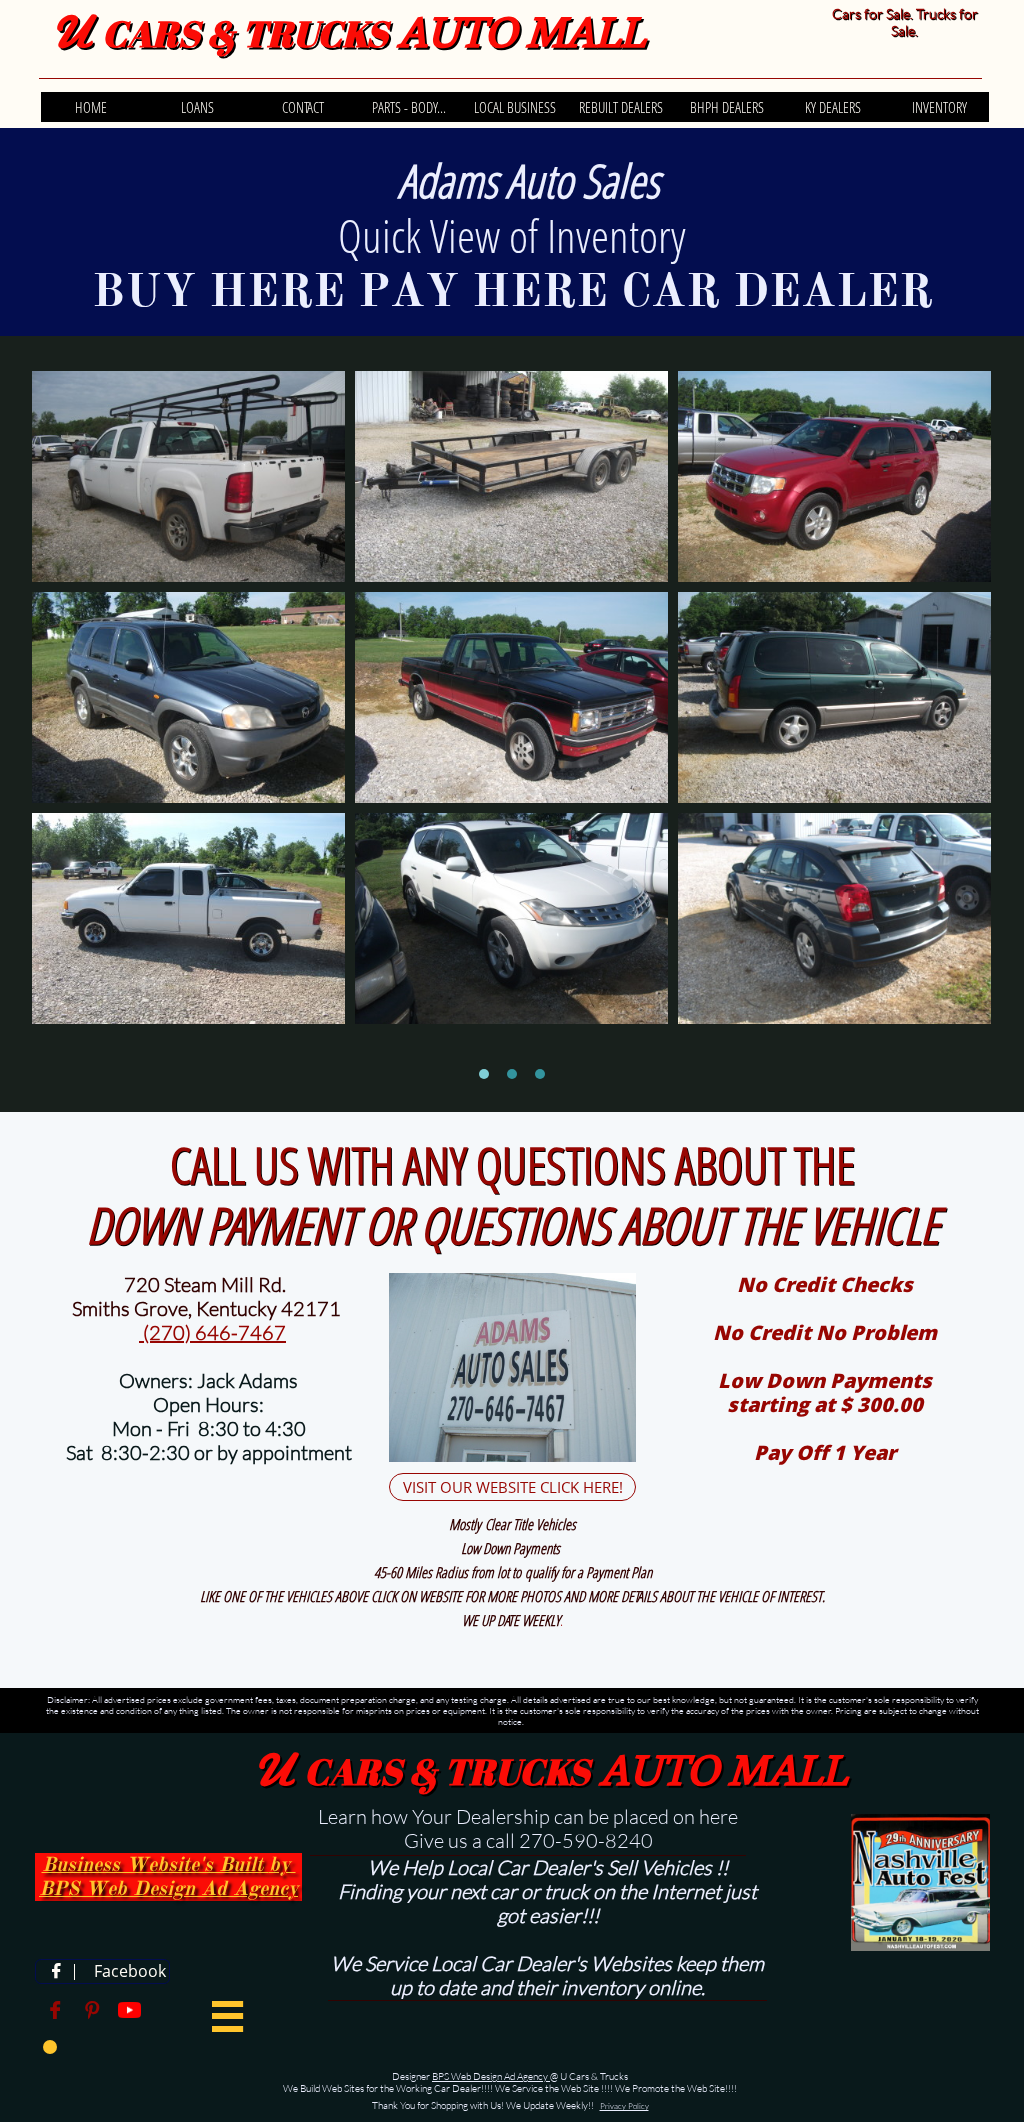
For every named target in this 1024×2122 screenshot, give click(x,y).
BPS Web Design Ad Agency (491, 2076)
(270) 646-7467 (212, 1332)
